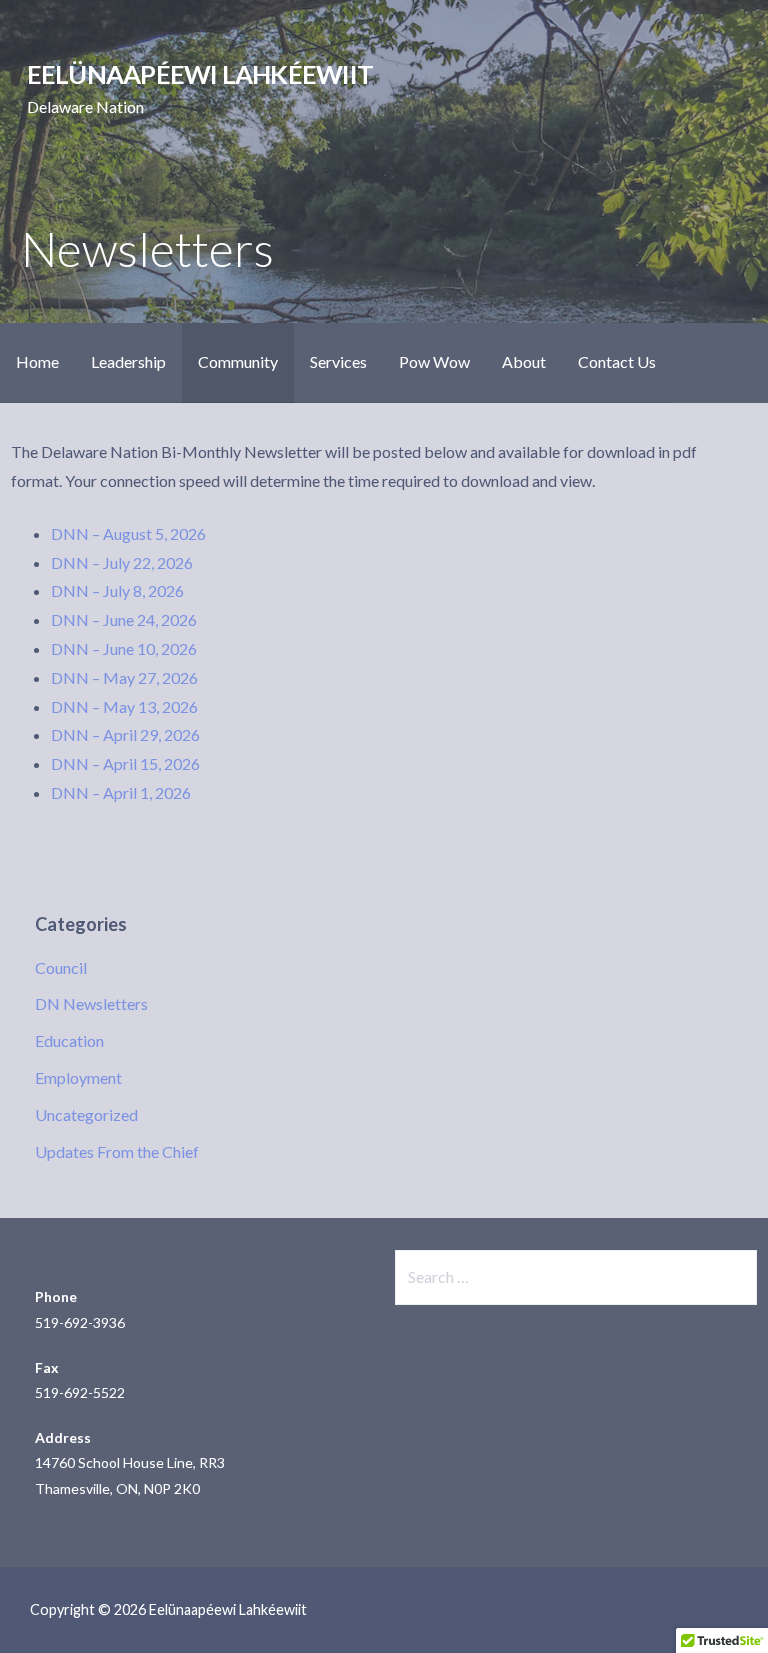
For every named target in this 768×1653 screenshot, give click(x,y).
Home (37, 361)
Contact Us (617, 361)
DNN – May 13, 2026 (124, 706)
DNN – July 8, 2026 (117, 590)
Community (238, 361)
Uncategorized (86, 1114)
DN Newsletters (91, 1003)
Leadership (128, 361)
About (524, 361)
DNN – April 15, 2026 (125, 763)
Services (338, 361)
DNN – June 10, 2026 (124, 648)
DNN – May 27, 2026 (124, 677)
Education (69, 1040)
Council (61, 967)
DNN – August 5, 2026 (128, 533)
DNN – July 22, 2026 (122, 562)
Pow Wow (434, 361)
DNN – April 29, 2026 (125, 734)
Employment (78, 1077)
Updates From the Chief (117, 1151)
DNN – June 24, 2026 (124, 619)
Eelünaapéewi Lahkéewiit (200, 74)
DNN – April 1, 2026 (121, 792)
